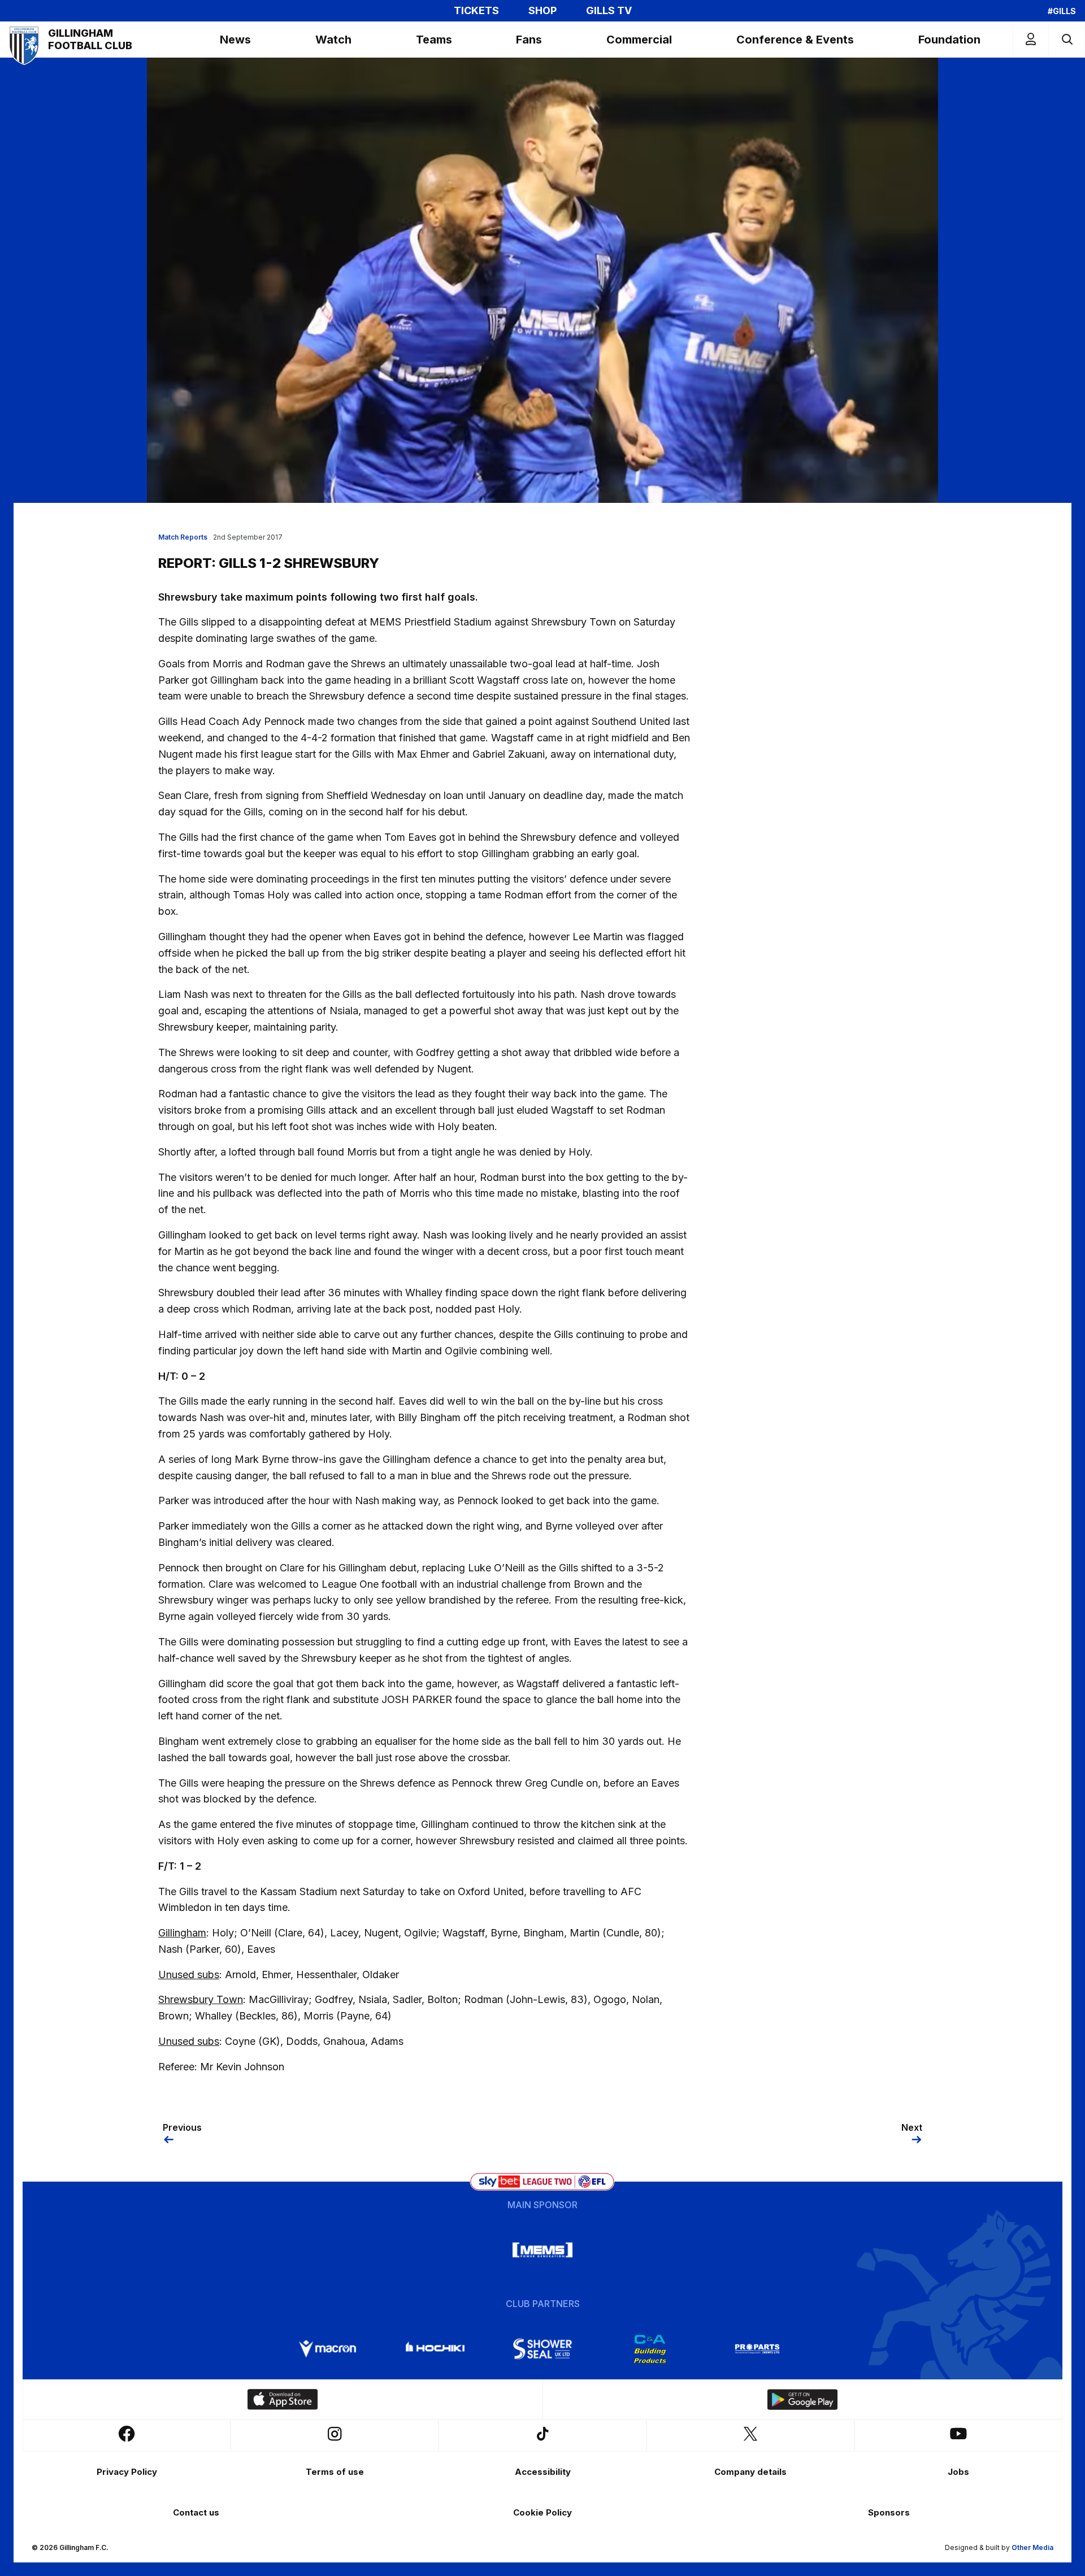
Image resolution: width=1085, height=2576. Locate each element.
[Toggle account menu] (1031, 39)
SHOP (542, 11)
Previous (182, 2127)
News (235, 40)
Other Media (1032, 2547)
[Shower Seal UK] (542, 2349)
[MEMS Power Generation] (542, 2250)
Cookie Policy (542, 2512)
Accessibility (543, 2472)
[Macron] (328, 2349)
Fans (529, 40)
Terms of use (335, 2472)
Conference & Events (795, 40)
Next (912, 2127)
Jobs (958, 2472)
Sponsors (889, 2512)
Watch (333, 40)
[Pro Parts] (757, 2349)
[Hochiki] (435, 2349)
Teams (434, 40)
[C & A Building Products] (650, 2349)
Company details (750, 2472)
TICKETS (476, 11)
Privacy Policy (127, 2472)
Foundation (949, 40)
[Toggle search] (1067, 39)
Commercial (639, 40)
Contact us (196, 2512)
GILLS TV (609, 11)
